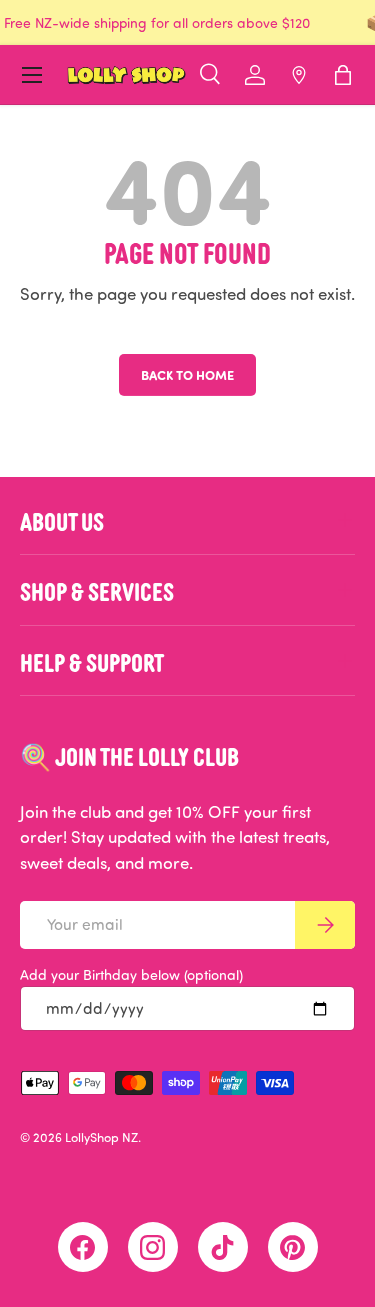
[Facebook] (83, 1247)
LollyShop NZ (101, 1137)
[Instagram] (153, 1247)
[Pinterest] (293, 1247)
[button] (343, 75)
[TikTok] (223, 1247)
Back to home (187, 374)
